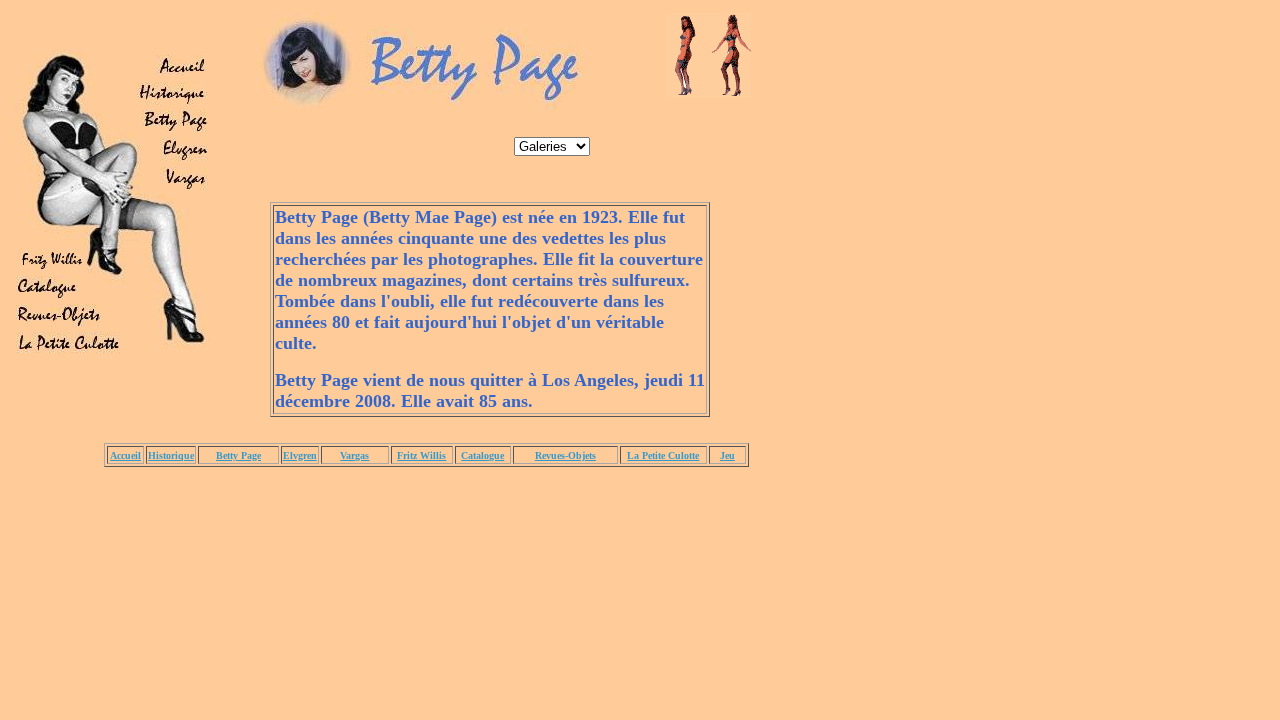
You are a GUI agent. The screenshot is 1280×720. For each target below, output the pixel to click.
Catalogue (482, 455)
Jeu (727, 455)
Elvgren (300, 455)
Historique (171, 455)
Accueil (125, 455)
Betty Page (238, 455)
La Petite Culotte (663, 455)
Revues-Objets (565, 455)
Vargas (354, 455)
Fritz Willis (421, 455)
